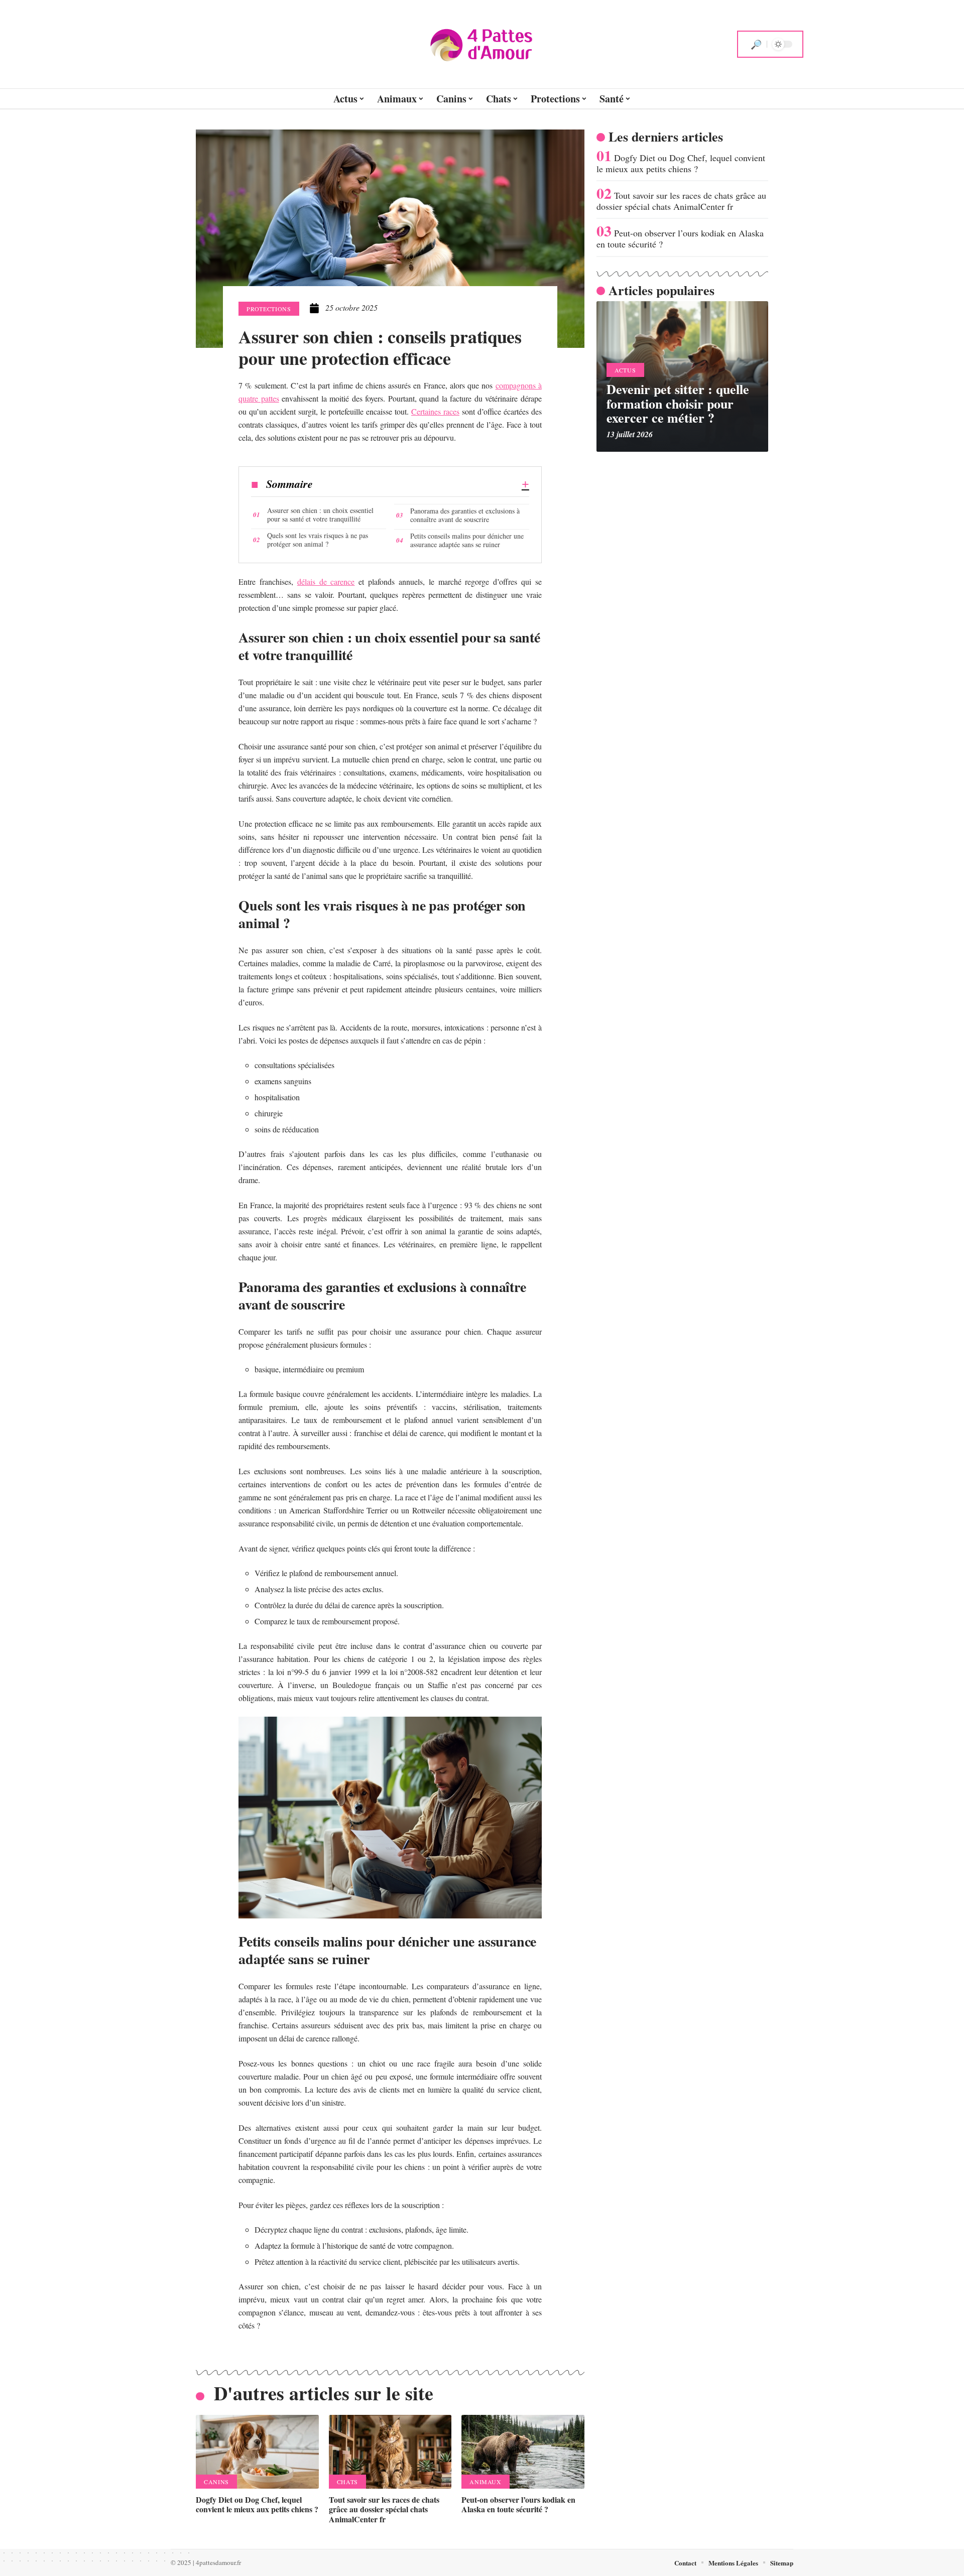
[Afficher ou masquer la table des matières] (421, 484)
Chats (347, 2482)
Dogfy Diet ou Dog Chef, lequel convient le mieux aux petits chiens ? (257, 2504)
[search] (756, 44)
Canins (216, 2482)
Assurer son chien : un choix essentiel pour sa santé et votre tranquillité (320, 514)
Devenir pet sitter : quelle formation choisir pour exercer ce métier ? (678, 403)
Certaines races (435, 411)
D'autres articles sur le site (324, 2393)
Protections (269, 309)
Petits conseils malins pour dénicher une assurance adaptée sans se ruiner (467, 540)
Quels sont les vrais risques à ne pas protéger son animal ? (318, 540)
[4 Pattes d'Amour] (482, 44)
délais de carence (326, 582)
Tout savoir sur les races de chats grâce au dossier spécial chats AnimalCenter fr (384, 2509)
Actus (625, 370)
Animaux (485, 2482)
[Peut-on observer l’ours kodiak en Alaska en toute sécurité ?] (523, 2452)
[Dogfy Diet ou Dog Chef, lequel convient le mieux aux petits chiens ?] (257, 2452)
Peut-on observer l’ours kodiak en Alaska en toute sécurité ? (518, 2504)
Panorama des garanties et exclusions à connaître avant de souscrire (465, 515)
